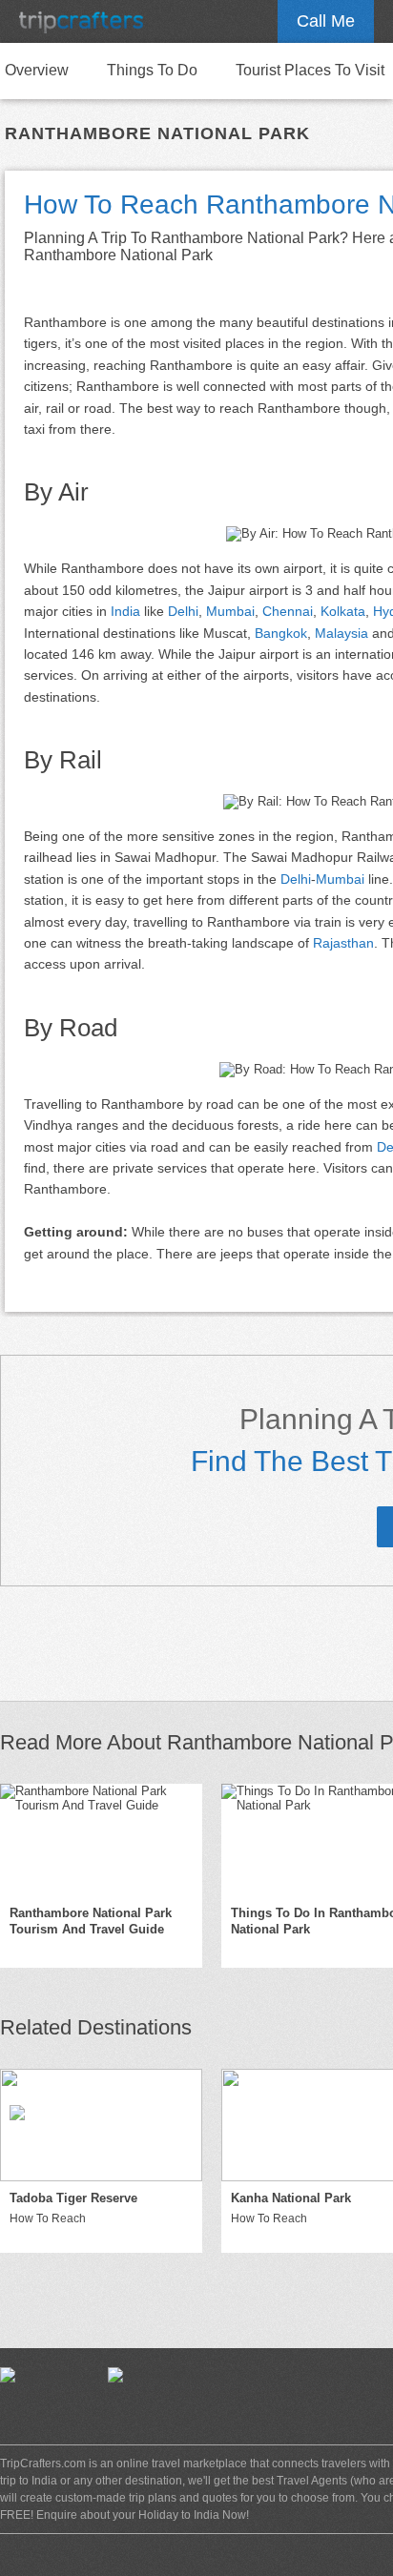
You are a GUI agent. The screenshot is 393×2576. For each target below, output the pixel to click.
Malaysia (341, 633)
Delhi (183, 611)
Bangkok (281, 633)
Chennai (288, 611)
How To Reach (48, 2218)
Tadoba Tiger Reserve (73, 2198)
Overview (37, 70)
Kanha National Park (291, 2198)
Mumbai (230, 611)
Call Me (326, 21)
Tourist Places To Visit (310, 70)
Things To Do (152, 70)
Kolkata (343, 611)
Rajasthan (343, 943)
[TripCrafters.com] (81, 21)
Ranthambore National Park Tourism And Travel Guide (91, 1921)
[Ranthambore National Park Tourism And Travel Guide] (101, 1840)
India (125, 611)
